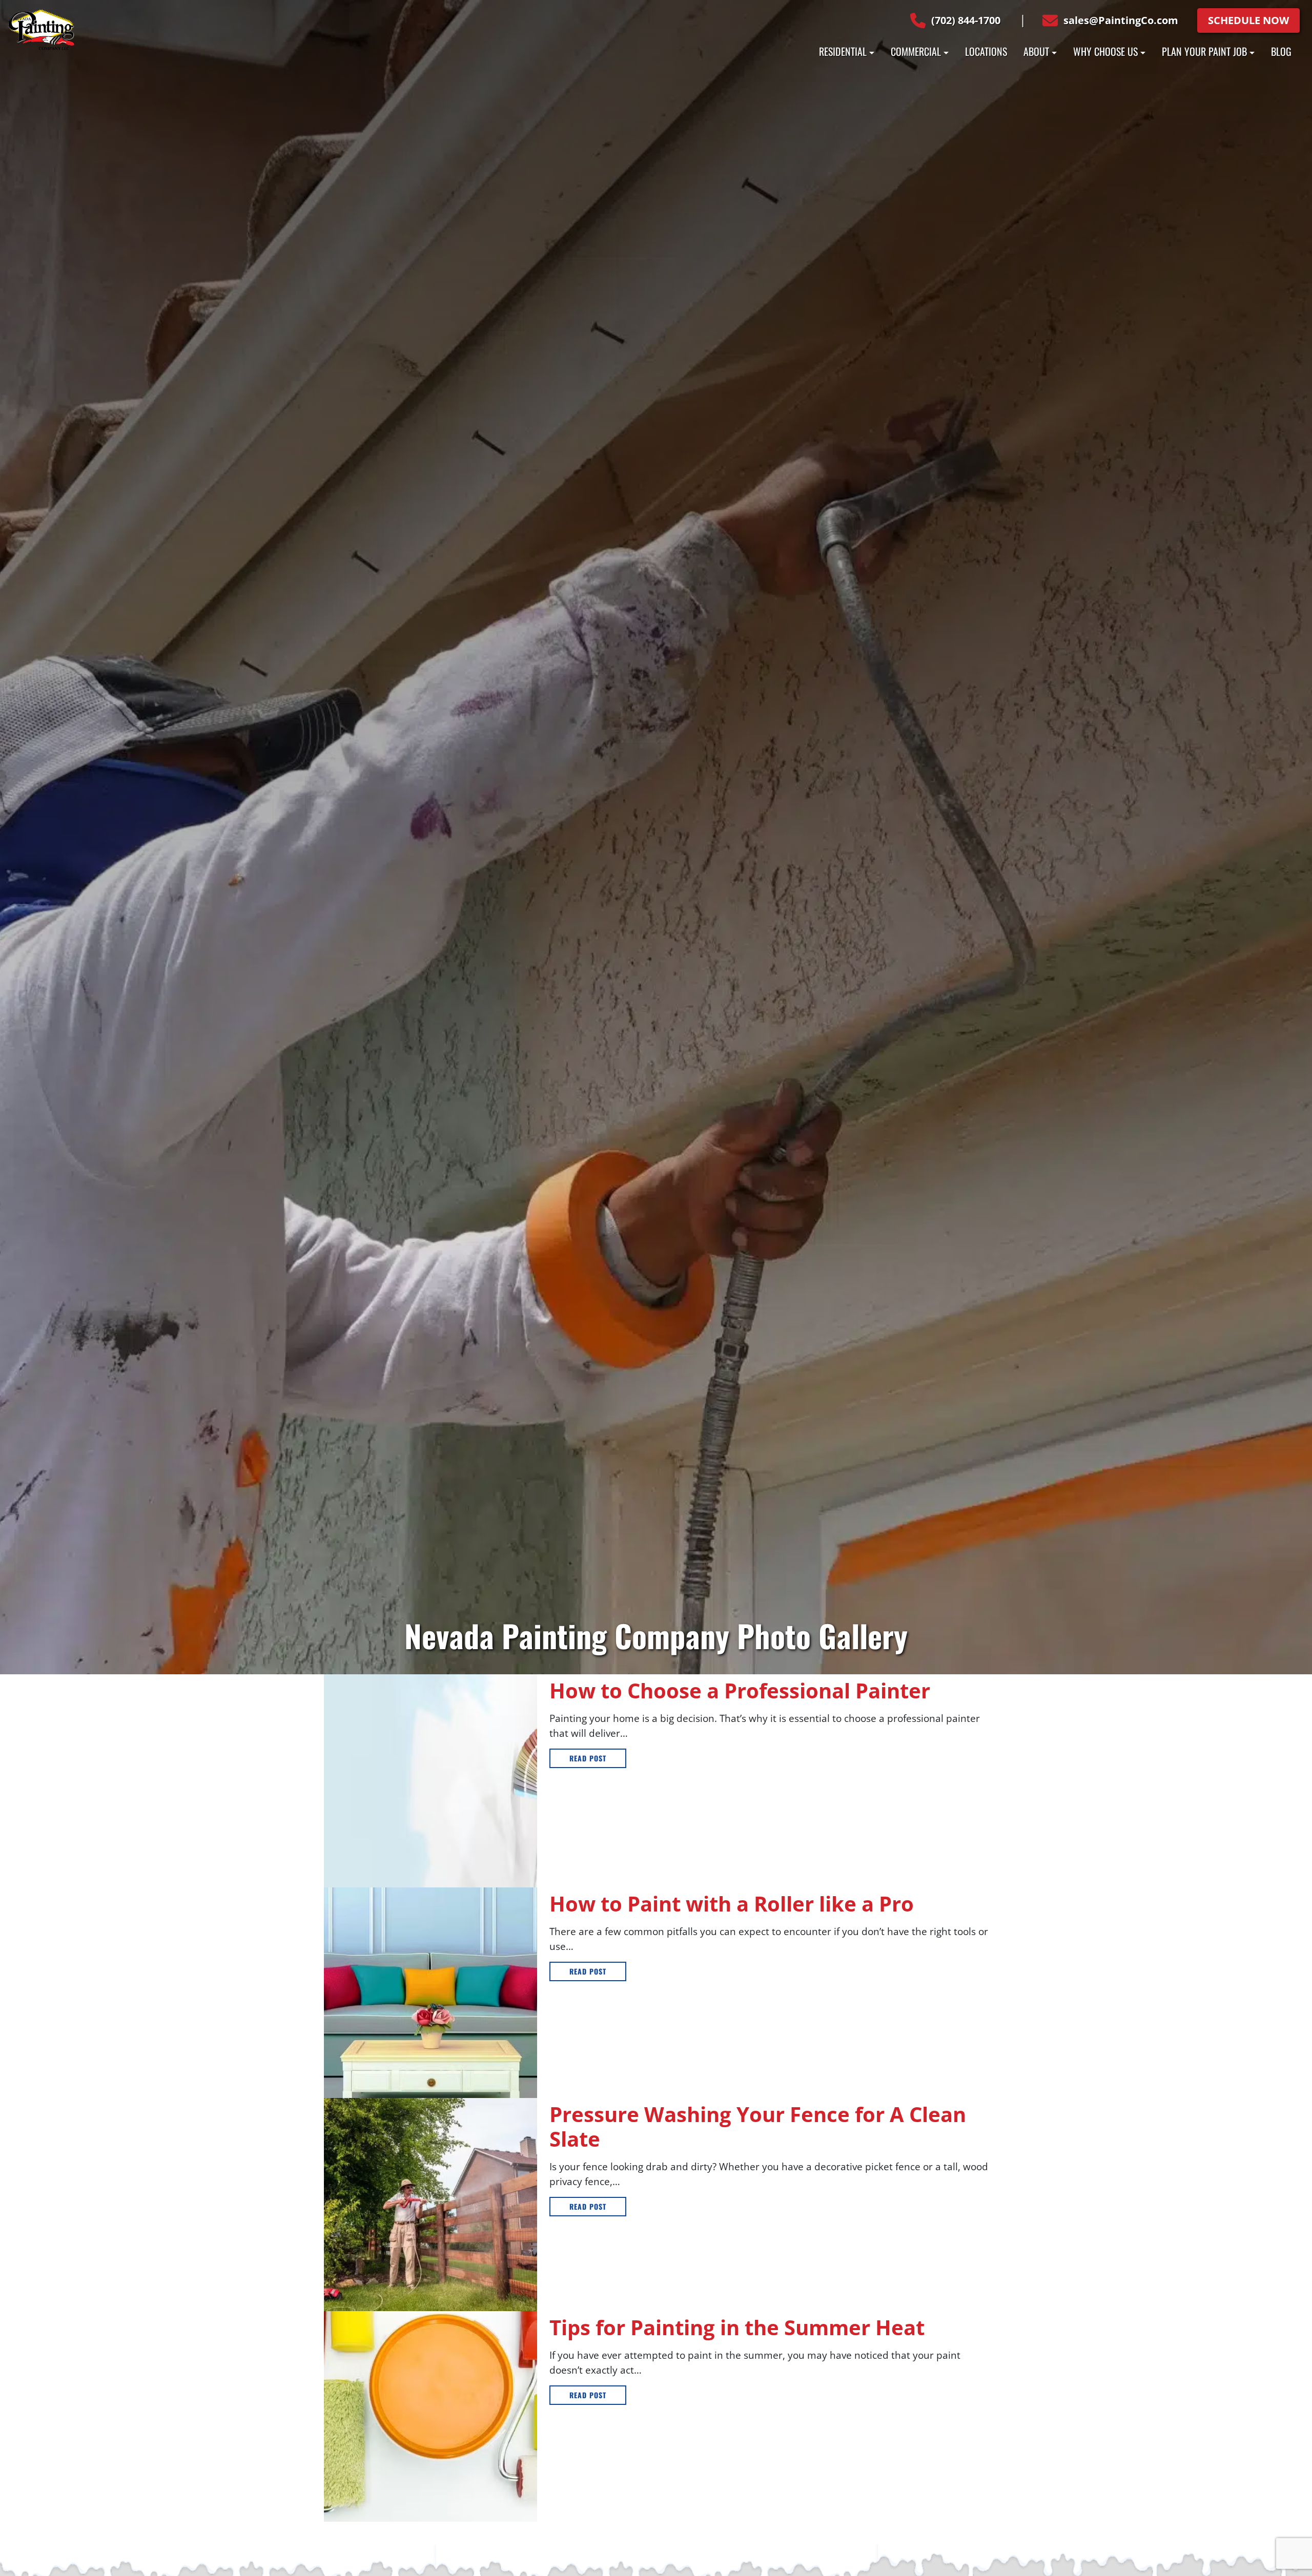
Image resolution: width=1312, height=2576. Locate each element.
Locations (986, 51)
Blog (1281, 51)
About (1036, 51)
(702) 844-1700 (966, 20)
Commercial (916, 51)
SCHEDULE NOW (1248, 20)
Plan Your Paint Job (1204, 51)
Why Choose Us (1105, 51)
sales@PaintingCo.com (1121, 20)
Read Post (588, 1758)
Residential (843, 51)
